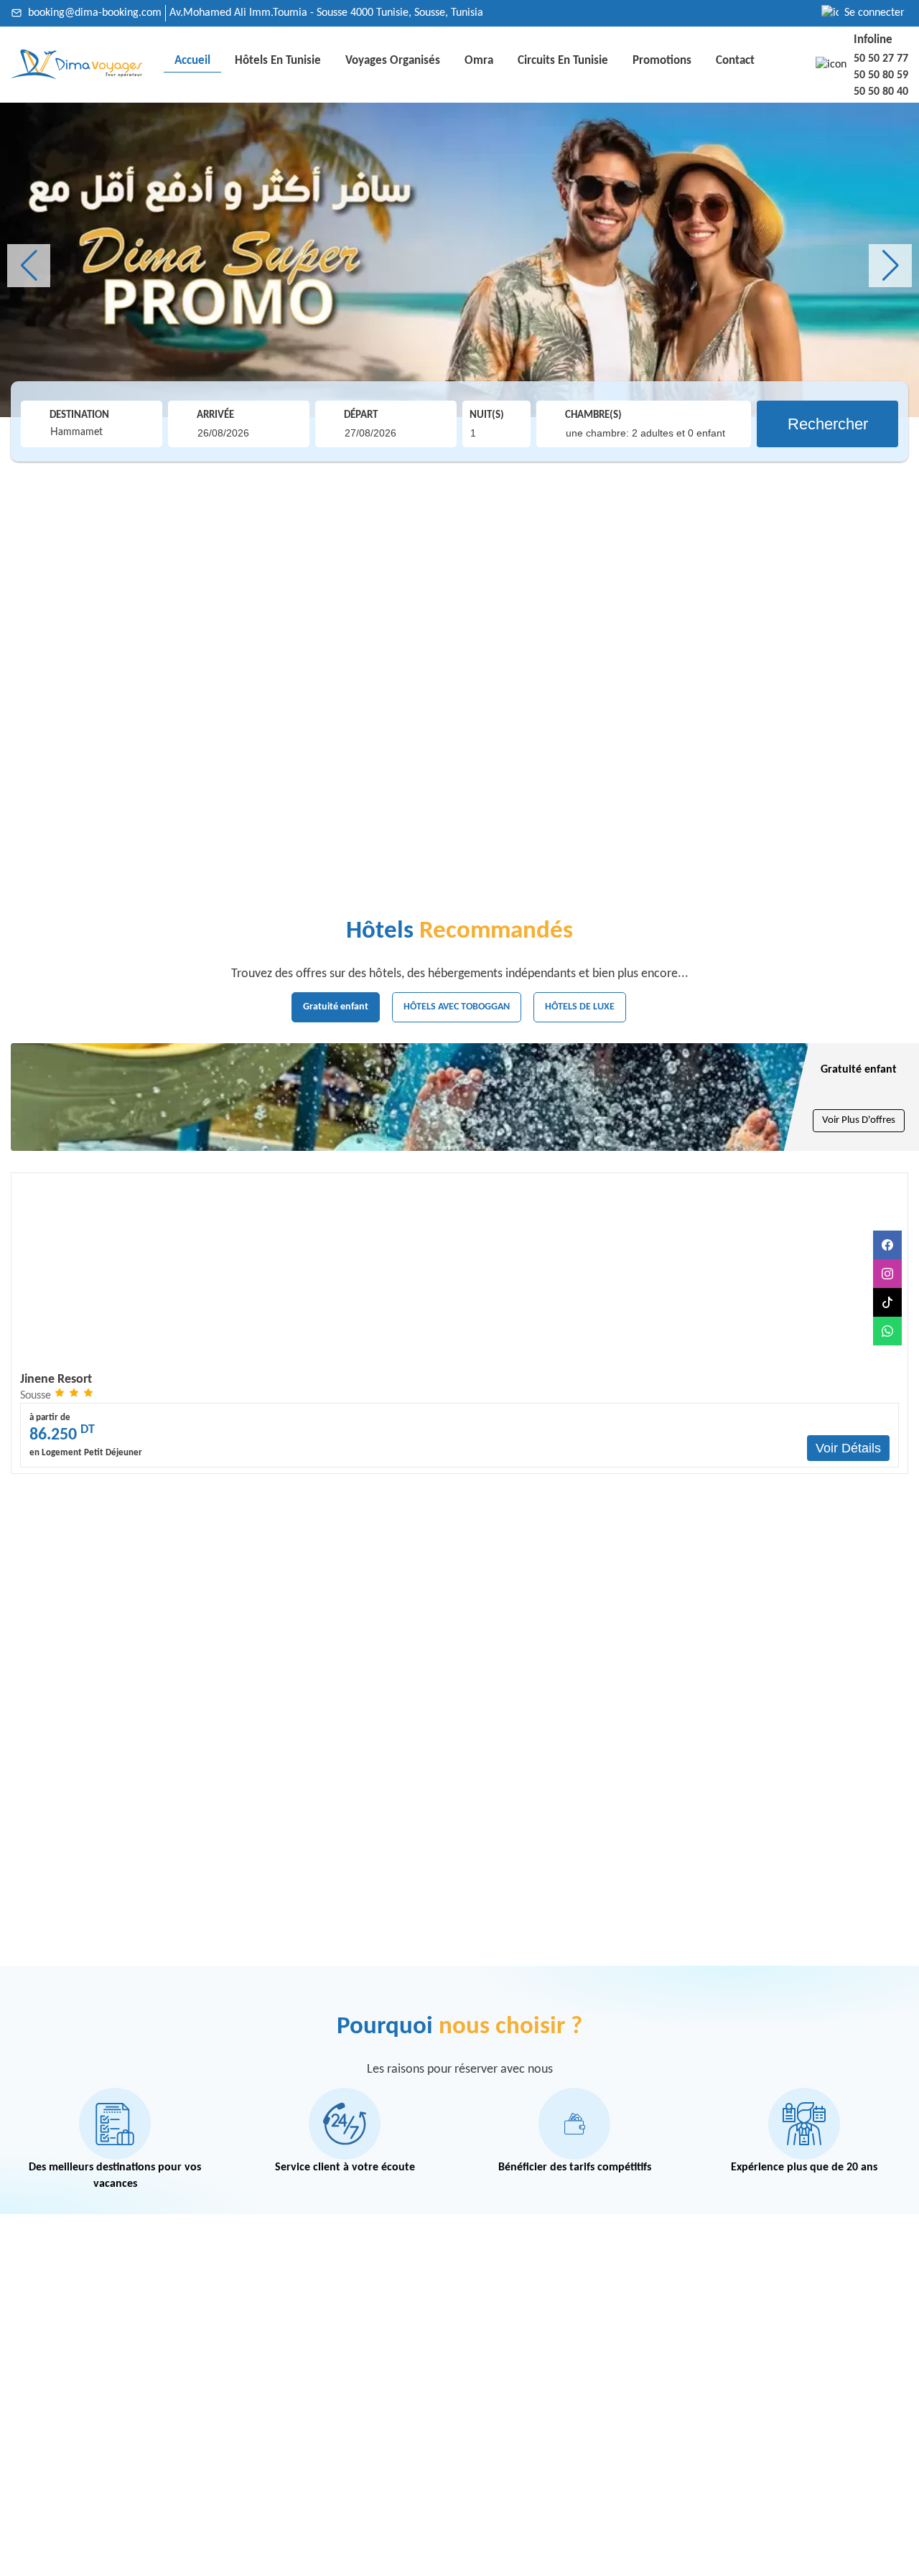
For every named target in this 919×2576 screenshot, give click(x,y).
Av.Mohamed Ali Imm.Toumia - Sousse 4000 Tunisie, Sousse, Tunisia (326, 13)
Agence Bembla (510, 2469)
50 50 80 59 (881, 75)
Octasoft (798, 2561)
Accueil (192, 61)
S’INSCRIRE (854, 2369)
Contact (735, 61)
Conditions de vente (157, 2561)
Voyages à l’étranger (373, 2326)
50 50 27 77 (881, 59)
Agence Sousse (509, 2304)
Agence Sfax (502, 2362)
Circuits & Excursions (375, 2347)
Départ (361, 415)
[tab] (336, 1007)
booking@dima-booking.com (95, 13)
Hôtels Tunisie (357, 2304)
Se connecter (874, 13)
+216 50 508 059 (91, 2411)
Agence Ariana (508, 2383)
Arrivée (215, 415)
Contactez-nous (249, 2561)
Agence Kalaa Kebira (523, 2448)
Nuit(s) (487, 415)
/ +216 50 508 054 (183, 2411)
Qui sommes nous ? (56, 2561)
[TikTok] (887, 1302)
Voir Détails (848, 1448)
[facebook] (887, 1245)
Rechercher (828, 424)
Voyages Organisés (393, 61)
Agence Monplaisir (518, 2405)
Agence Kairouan (514, 2426)
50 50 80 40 (881, 92)
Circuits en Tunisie (563, 61)
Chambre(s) (593, 415)
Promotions (662, 61)
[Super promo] (459, 260)
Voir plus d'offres (859, 1120)
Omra (479, 61)
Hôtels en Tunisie (278, 61)
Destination (79, 415)
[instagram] (887, 1274)
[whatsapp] (887, 1331)
